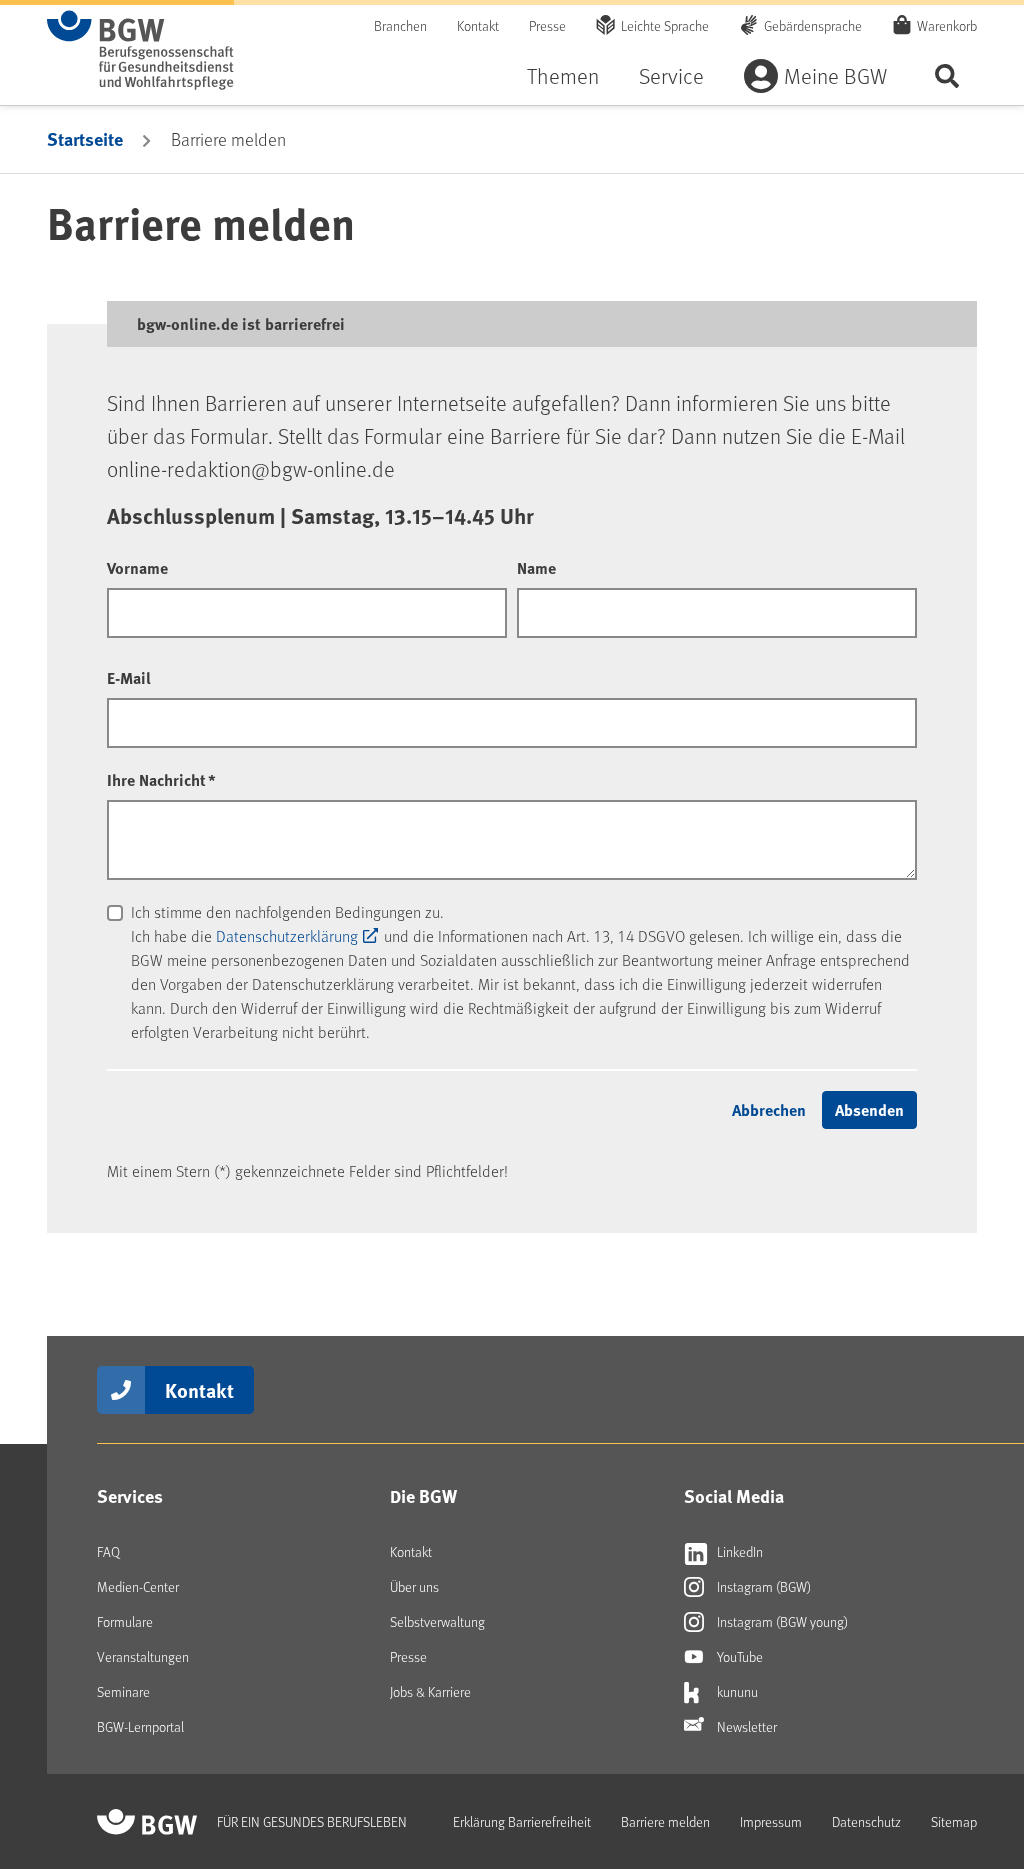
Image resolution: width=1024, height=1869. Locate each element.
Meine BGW (835, 75)
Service (671, 75)
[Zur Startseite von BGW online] (140, 50)
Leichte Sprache (665, 25)
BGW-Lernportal (140, 1726)
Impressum (771, 1821)
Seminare (123, 1691)
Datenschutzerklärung (287, 935)
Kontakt (478, 25)
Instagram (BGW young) (781, 1621)
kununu (736, 1691)
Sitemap (954, 1821)
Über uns (414, 1586)
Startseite (85, 139)
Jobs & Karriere (430, 1691)
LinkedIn (738, 1551)
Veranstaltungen (143, 1656)
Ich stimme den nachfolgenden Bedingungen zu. (287, 911)
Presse (547, 25)
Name (536, 567)
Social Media (734, 1496)
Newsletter (745, 1726)
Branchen (400, 25)
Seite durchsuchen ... (947, 75)
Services (130, 1496)
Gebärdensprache (813, 25)
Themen (563, 75)
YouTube (738, 1656)
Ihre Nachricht (161, 779)
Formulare (125, 1621)
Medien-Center (138, 1586)
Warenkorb (947, 25)
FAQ (108, 1551)
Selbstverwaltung (437, 1621)
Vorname (137, 567)
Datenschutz (866, 1821)
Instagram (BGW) (762, 1586)
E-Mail (129, 677)
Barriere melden (665, 1821)
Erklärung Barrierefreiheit (522, 1821)
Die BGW (423, 1496)
